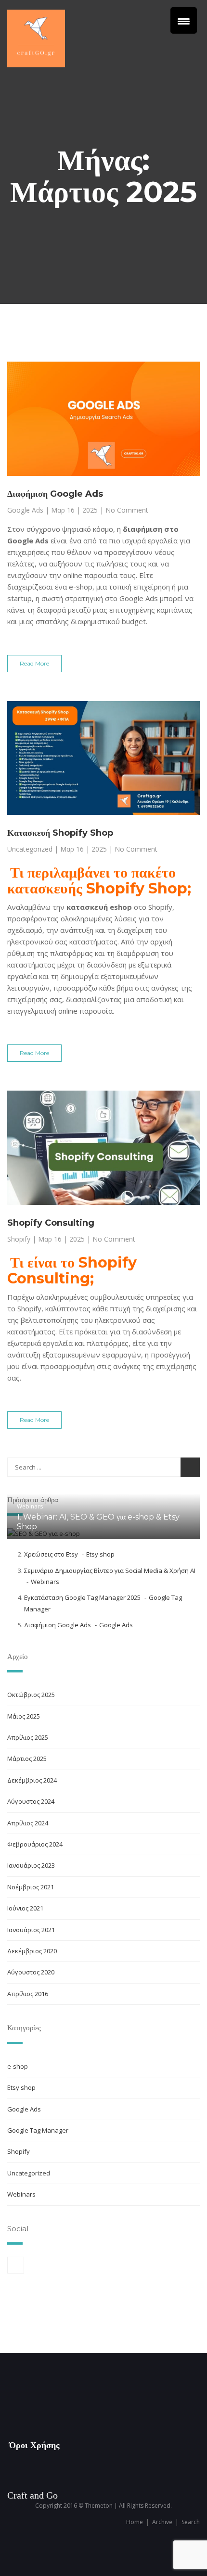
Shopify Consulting (51, 1223)
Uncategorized (30, 849)
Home (135, 2522)
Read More (34, 663)
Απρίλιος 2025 (28, 1737)
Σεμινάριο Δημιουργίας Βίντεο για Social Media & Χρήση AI (110, 1571)
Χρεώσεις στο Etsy (51, 1554)
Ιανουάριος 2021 (31, 1930)
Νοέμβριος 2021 (31, 1887)
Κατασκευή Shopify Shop (60, 833)
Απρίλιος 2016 (28, 1994)
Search (191, 2522)
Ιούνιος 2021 (25, 1908)
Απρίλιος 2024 (28, 1823)
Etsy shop (100, 1554)
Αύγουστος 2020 (31, 1972)
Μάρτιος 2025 (27, 1759)
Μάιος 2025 (24, 1716)
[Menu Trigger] (184, 20)
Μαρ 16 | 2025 (74, 510)
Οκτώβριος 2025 (31, 1695)
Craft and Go (32, 2495)
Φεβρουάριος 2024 (35, 1844)
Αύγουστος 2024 (31, 1801)
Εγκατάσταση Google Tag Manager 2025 (82, 1597)
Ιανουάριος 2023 (31, 1865)
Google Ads (25, 510)
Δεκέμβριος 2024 (32, 1780)
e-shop (18, 2066)
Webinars (30, 1506)
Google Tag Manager (38, 2130)
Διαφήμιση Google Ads (55, 494)
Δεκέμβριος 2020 (32, 1951)
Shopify (19, 1239)
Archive (162, 2522)
